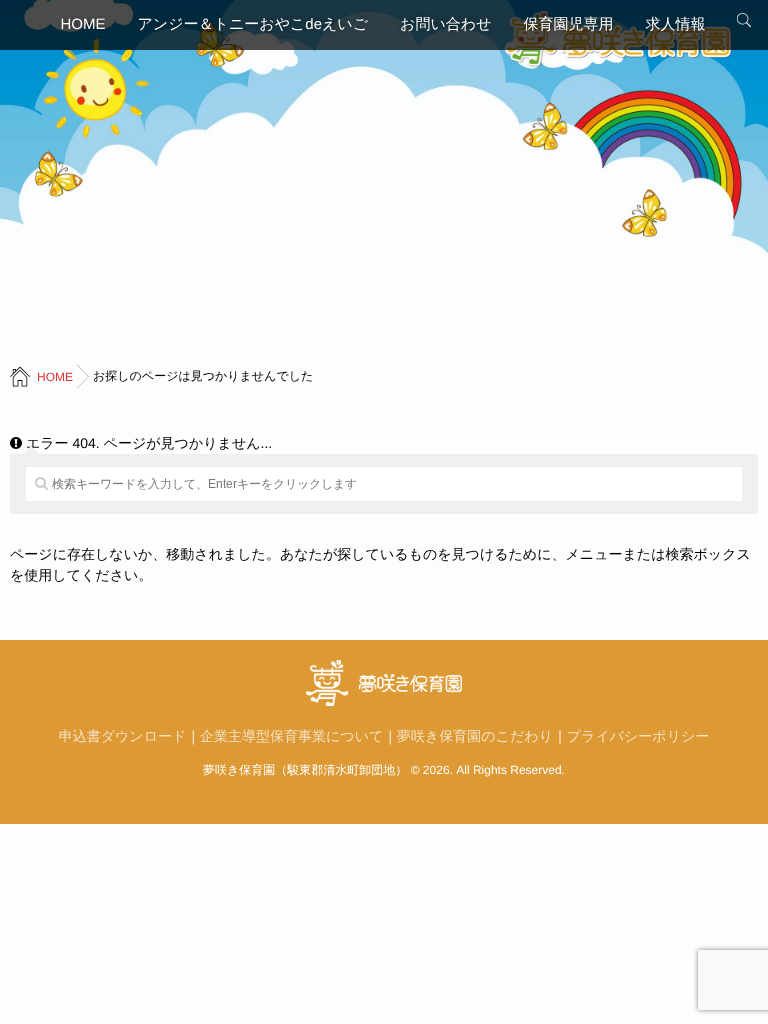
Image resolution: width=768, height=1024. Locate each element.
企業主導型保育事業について (291, 736)
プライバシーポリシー (638, 736)
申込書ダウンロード (123, 736)
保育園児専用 (568, 24)
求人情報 (675, 24)
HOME (83, 24)
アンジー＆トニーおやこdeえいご (253, 24)
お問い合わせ (445, 24)
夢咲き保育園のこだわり (475, 736)
